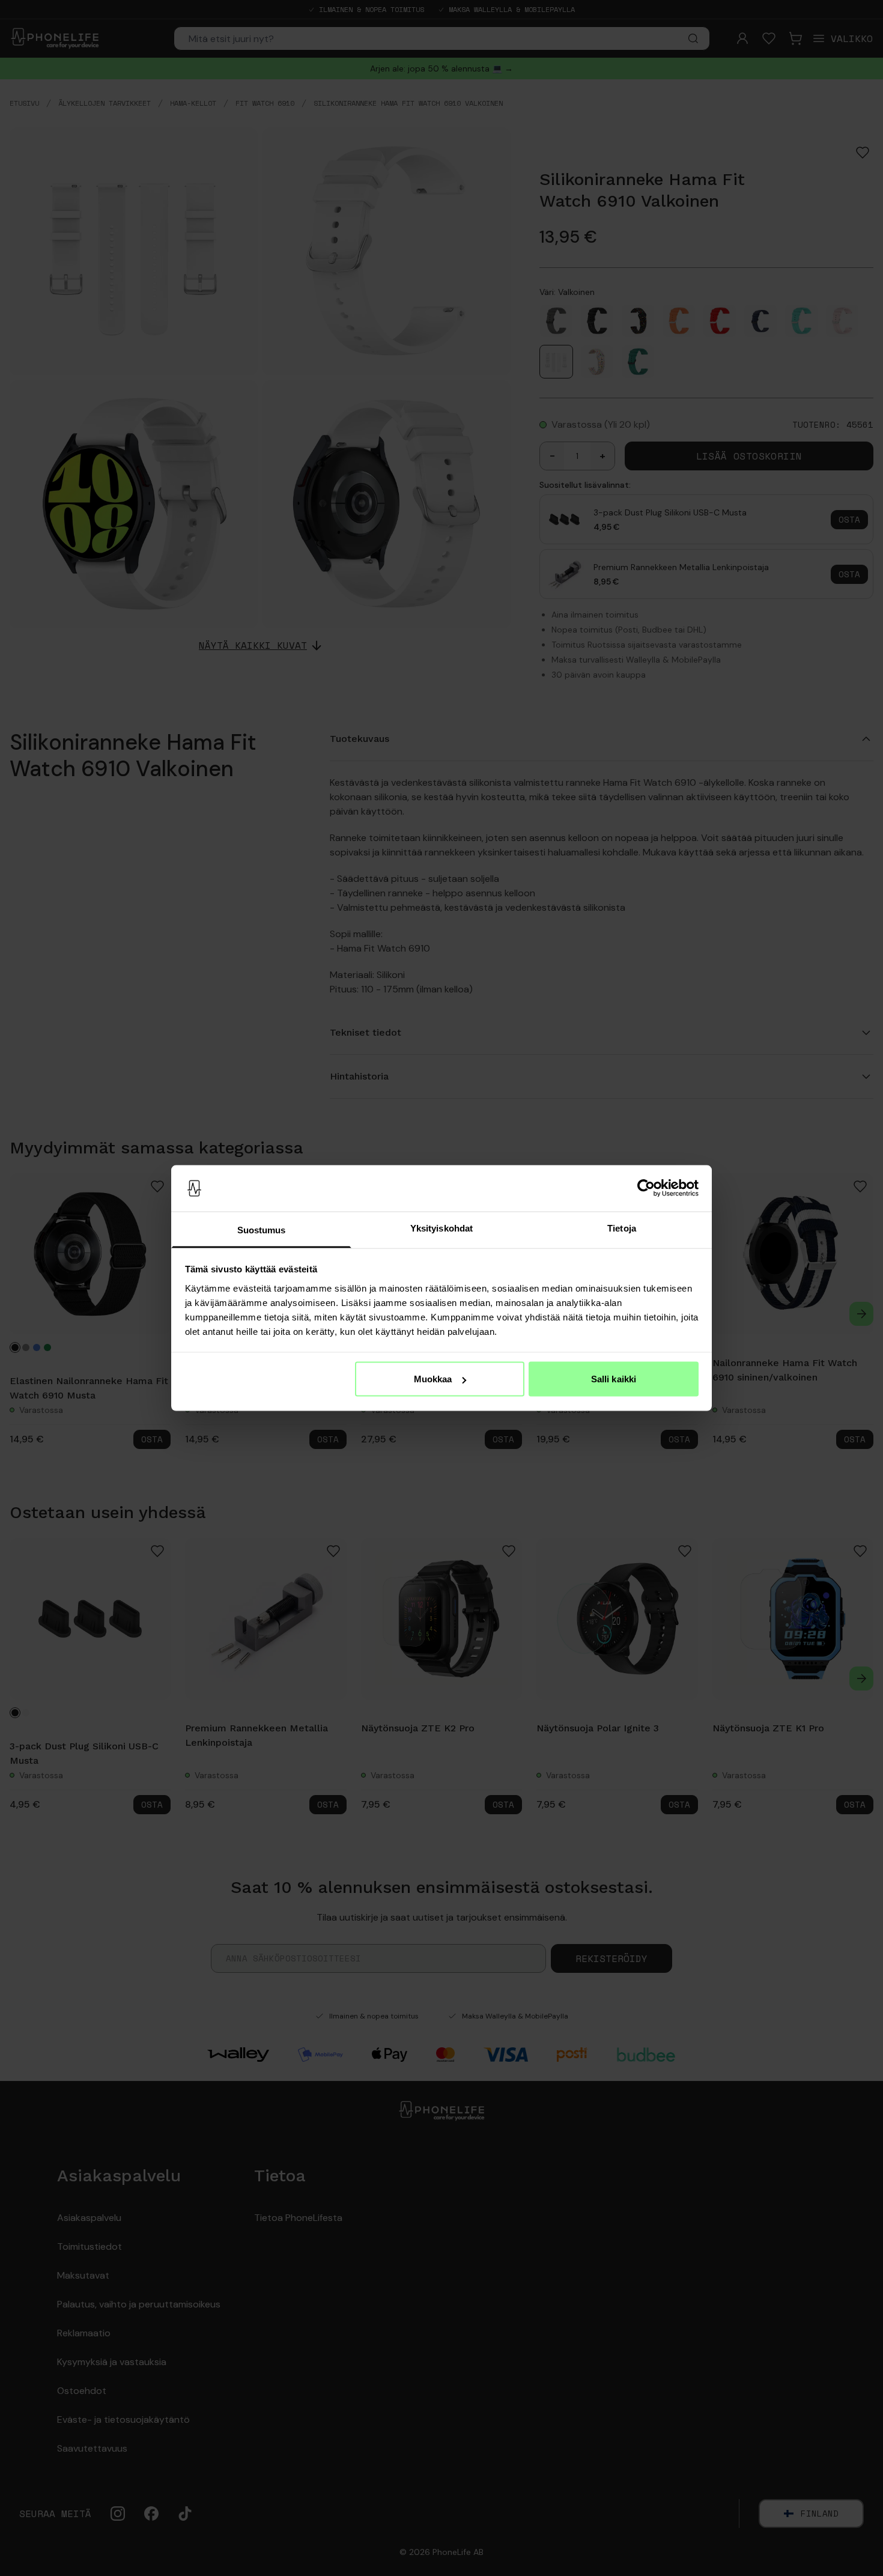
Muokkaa (433, 1379)
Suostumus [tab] (262, 1229)
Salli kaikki (614, 1379)
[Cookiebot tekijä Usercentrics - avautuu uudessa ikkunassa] (646, 1188)
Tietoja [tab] (622, 1228)
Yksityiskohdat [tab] (441, 1228)
